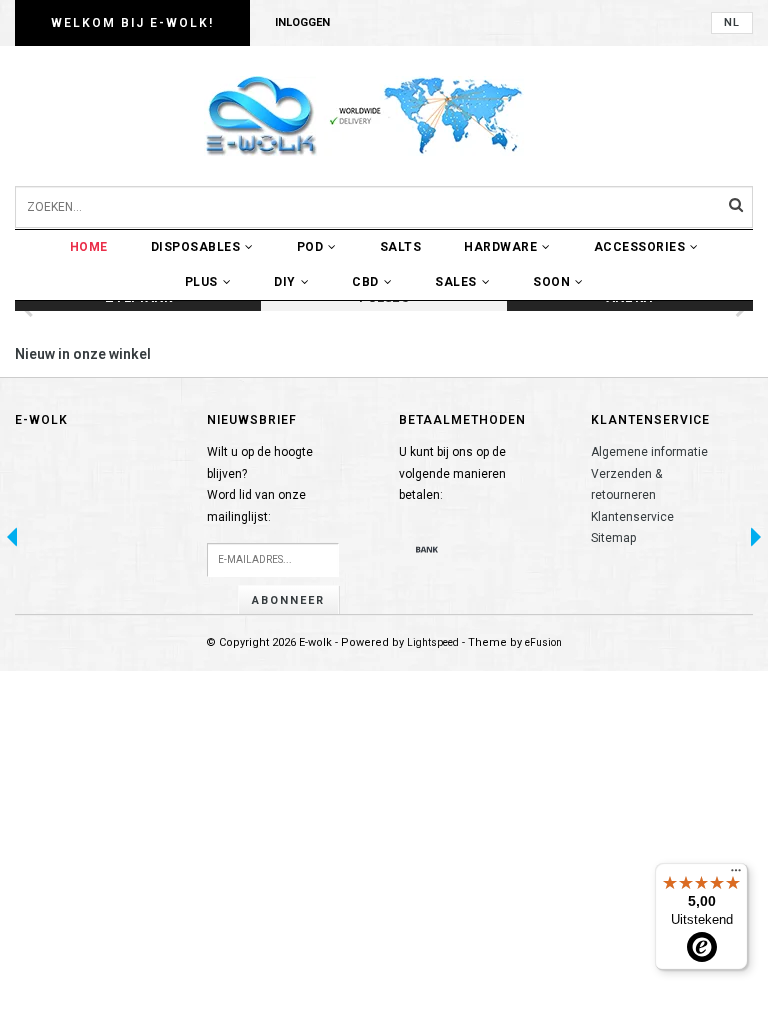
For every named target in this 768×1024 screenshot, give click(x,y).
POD (310, 247)
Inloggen (302, 22)
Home (89, 247)
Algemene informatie (649, 452)
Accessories (640, 247)
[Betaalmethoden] (427, 549)
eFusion (543, 642)
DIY (285, 282)
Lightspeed (433, 642)
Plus (201, 282)
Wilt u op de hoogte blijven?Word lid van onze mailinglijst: (260, 484)
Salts (401, 247)
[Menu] (736, 875)
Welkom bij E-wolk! (132, 23)
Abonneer (288, 600)
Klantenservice (632, 517)
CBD (365, 282)
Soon (551, 282)
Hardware (500, 247)
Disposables (196, 247)
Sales (456, 282)
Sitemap (613, 538)
